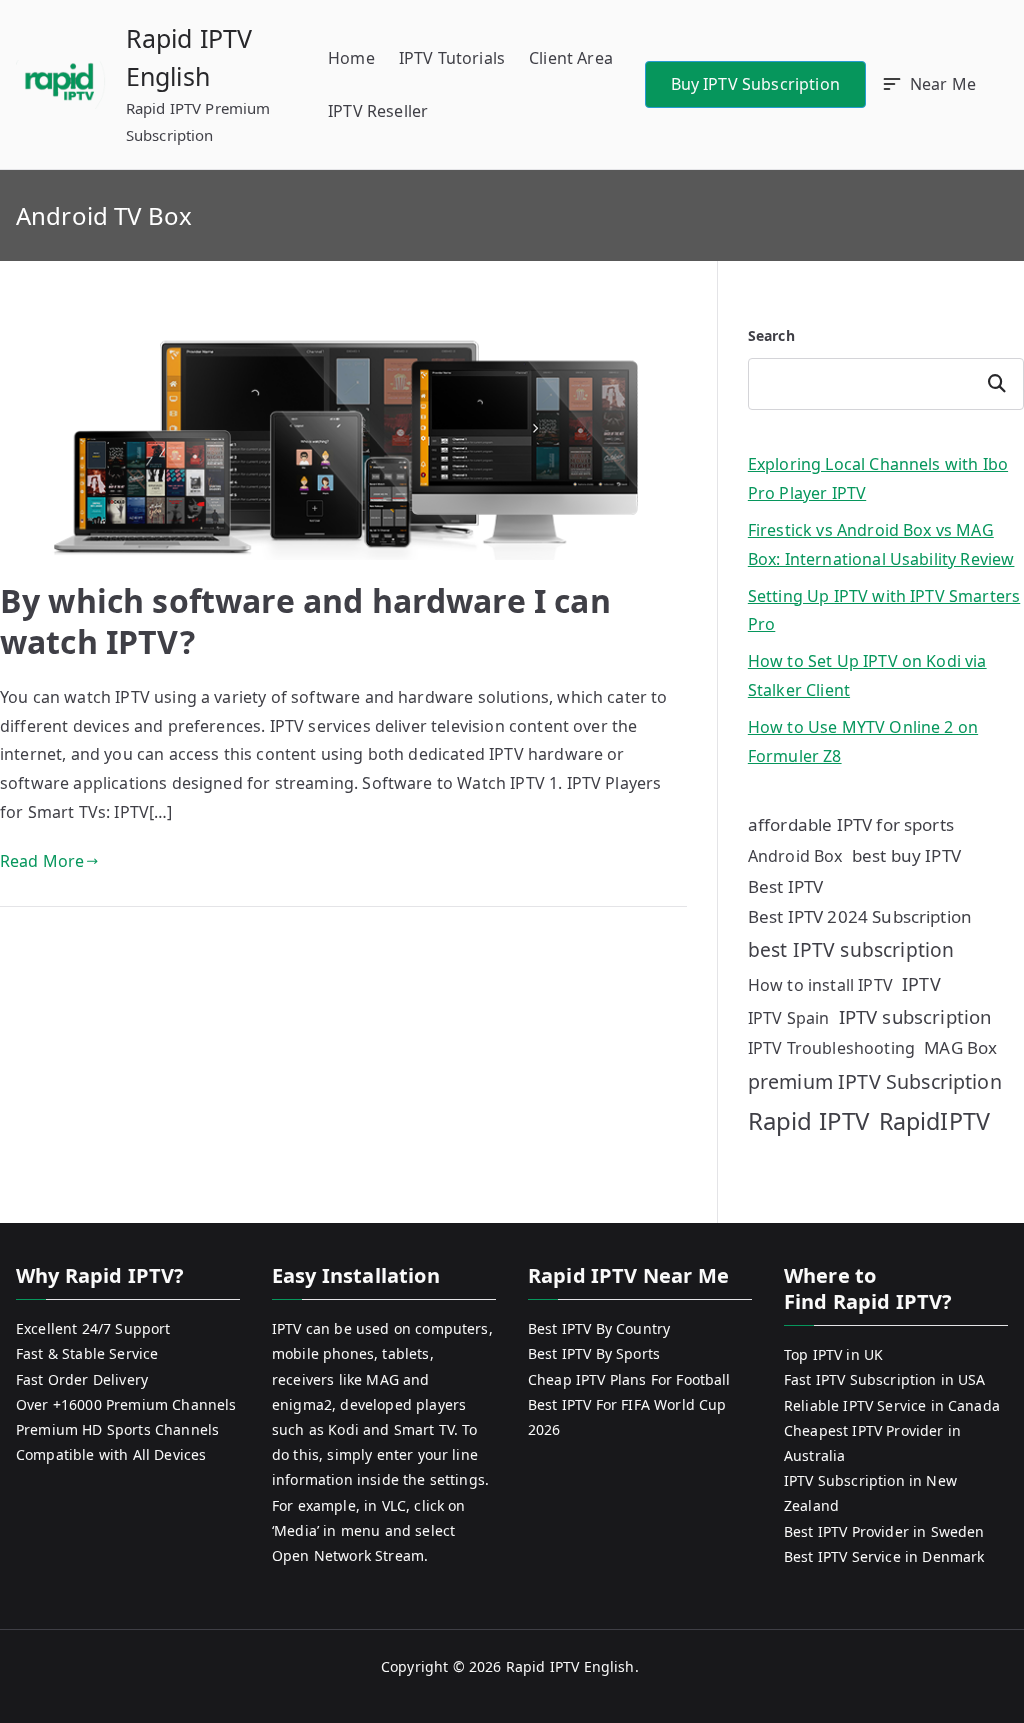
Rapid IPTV (809, 1120)
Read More (42, 861)
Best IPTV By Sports (594, 1353)
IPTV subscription (915, 1016)
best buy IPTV (906, 855)
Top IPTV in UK (833, 1354)
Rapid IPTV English (570, 1666)
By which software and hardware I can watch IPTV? (305, 621)
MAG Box (960, 1047)
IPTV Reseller (378, 111)
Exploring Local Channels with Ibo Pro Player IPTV (878, 478)
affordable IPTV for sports (851, 824)
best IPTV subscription (851, 949)
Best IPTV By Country (599, 1328)
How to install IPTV (820, 985)
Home (351, 58)
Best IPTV (785, 886)
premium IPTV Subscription (875, 1081)
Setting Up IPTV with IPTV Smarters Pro (884, 610)
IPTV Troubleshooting (831, 1048)
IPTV (921, 984)
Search (771, 335)
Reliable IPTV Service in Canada (892, 1405)
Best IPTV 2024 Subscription (860, 916)
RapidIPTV (934, 1121)
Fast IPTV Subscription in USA (885, 1379)
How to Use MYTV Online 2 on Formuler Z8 (863, 741)
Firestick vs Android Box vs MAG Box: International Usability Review (881, 544)
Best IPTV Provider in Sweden (884, 1531)
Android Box (795, 856)
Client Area (571, 58)
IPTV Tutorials (452, 58)
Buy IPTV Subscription (755, 84)
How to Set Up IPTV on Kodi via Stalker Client (867, 675)
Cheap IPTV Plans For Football (629, 1379)
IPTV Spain (789, 1018)
